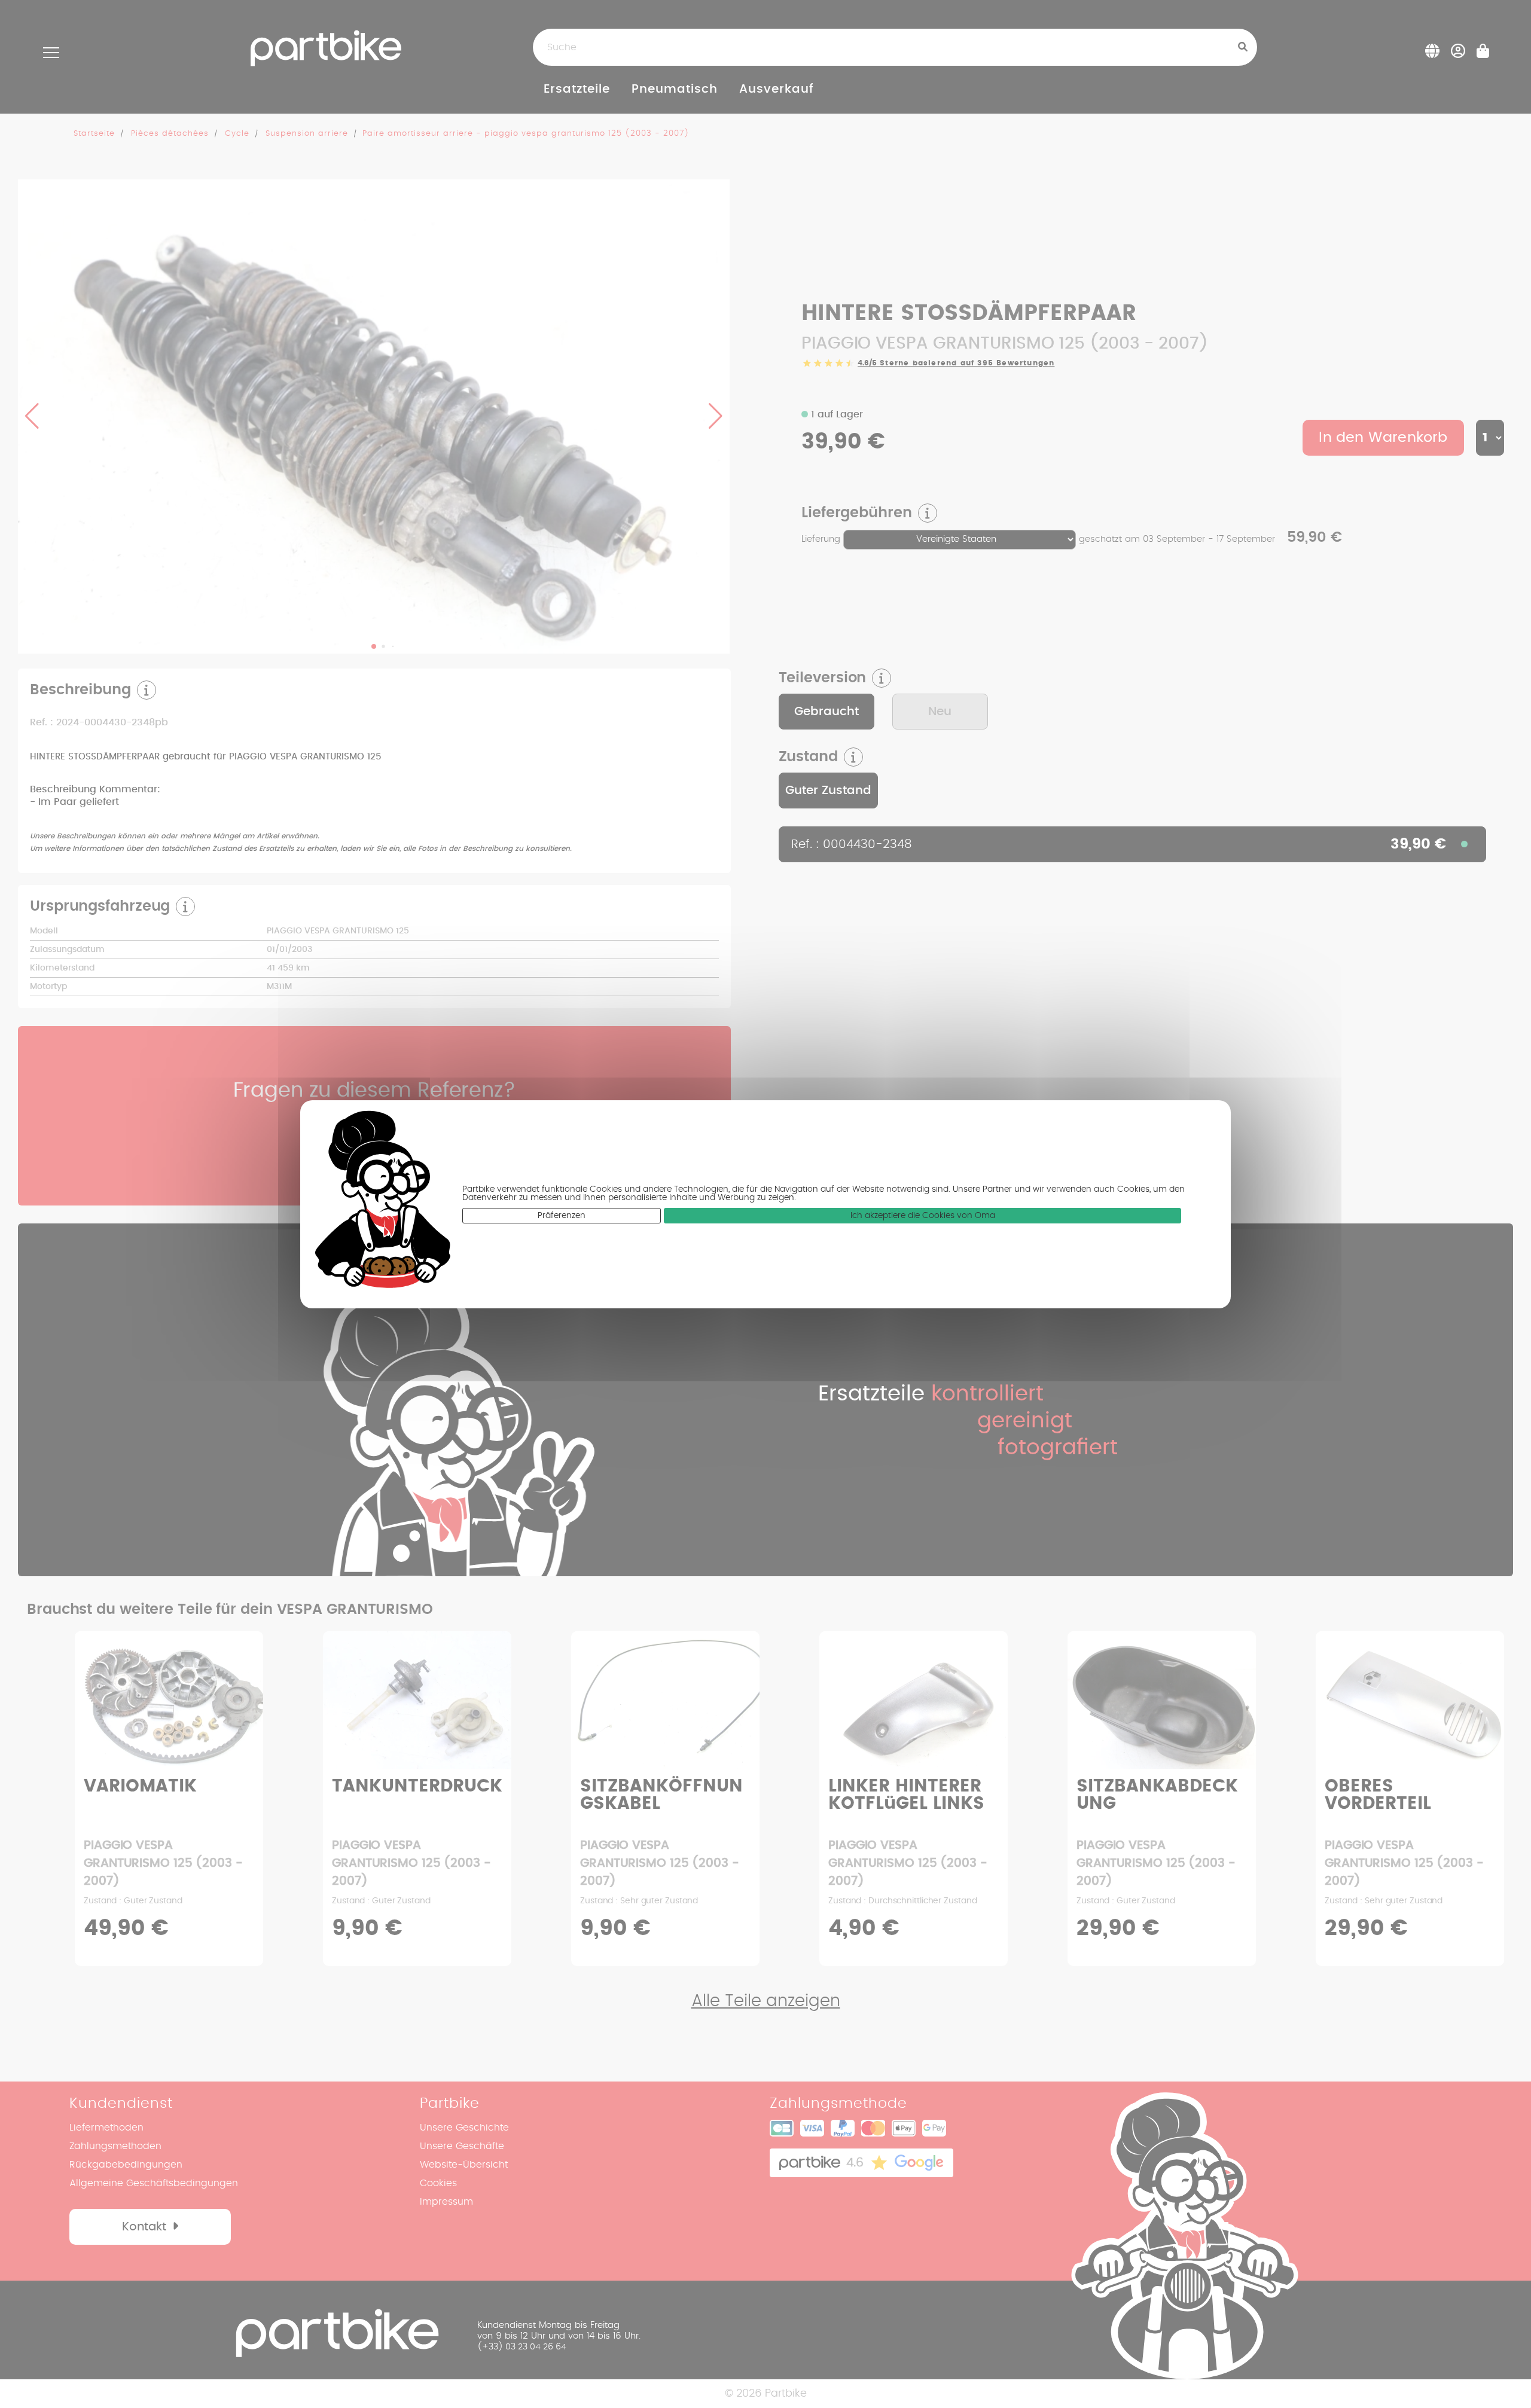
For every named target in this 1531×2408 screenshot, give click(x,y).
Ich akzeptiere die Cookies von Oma (923, 1216)
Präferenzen (562, 1216)
